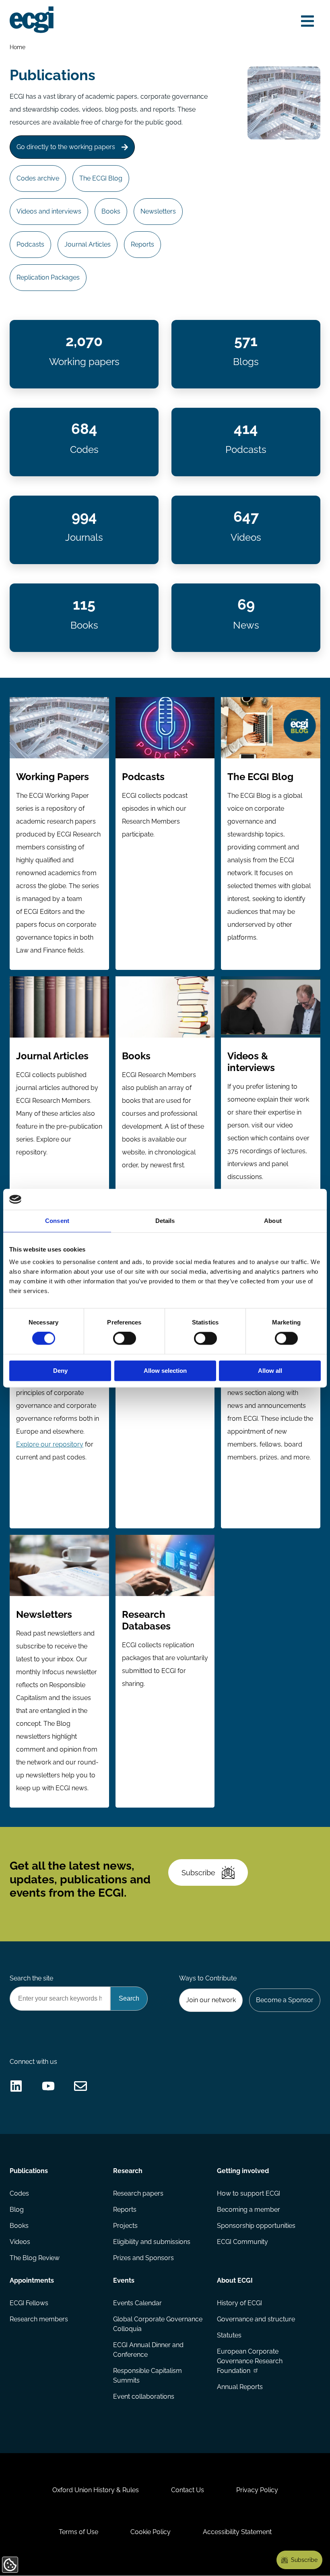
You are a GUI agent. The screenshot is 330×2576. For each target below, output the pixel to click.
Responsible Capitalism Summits (147, 2376)
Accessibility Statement (237, 2532)
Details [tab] (165, 1221)
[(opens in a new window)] (16, 2086)
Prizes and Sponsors (143, 2258)
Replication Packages (48, 277)
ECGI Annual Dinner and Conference (148, 2350)
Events (124, 2280)
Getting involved (243, 2171)
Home (18, 47)
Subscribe (198, 1873)
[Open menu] (307, 21)
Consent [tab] (57, 1221)
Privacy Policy (257, 2490)
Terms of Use (78, 2532)
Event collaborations (144, 2396)
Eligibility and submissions (152, 2242)
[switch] (125, 1339)
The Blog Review (35, 2258)
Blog (17, 2210)
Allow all (270, 1371)
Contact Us (188, 2490)
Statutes (229, 2335)
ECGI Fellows (29, 2303)
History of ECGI (239, 2303)
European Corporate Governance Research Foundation (250, 2361)
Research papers (138, 2193)
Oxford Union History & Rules (96, 2490)
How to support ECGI (249, 2193)
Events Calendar (137, 2303)
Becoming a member (249, 2210)
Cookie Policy (151, 2532)
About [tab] (273, 1221)
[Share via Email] (80, 2086)
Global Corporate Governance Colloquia (158, 2324)
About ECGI (235, 2280)
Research (128, 2171)
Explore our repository (50, 1444)
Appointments (32, 2280)
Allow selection (165, 1371)
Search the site (31, 1978)
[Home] (32, 20)
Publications (29, 2171)
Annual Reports (240, 2387)
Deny (60, 1371)
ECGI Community (242, 2242)
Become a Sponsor (285, 2000)
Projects (125, 2226)
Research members (39, 2319)
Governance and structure (256, 2319)
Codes (19, 2193)
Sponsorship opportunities (256, 2226)
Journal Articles (88, 244)
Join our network (211, 2000)
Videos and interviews (49, 211)
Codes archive (38, 178)
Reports (142, 244)
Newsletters (158, 211)
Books (111, 211)
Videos (20, 2242)
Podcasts (30, 244)
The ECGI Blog (101, 178)
